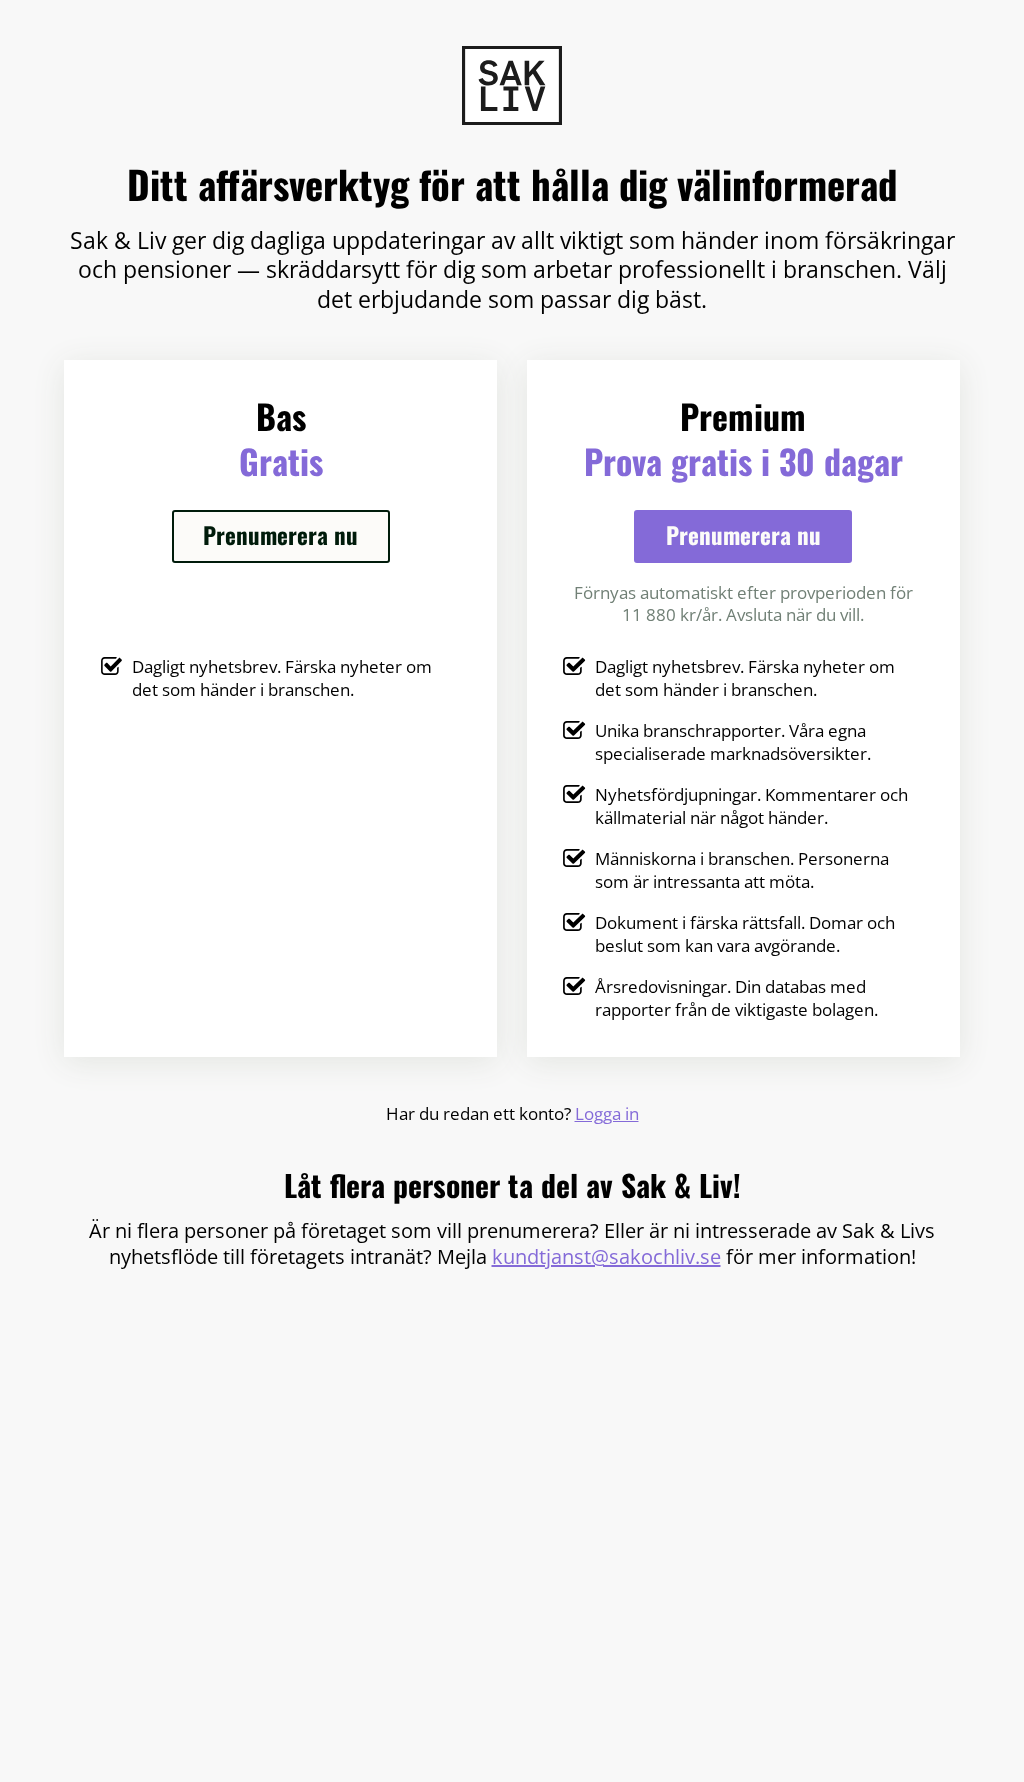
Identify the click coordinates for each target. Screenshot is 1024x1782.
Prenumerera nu (280, 535)
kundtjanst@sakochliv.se (606, 1256)
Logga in (607, 1113)
